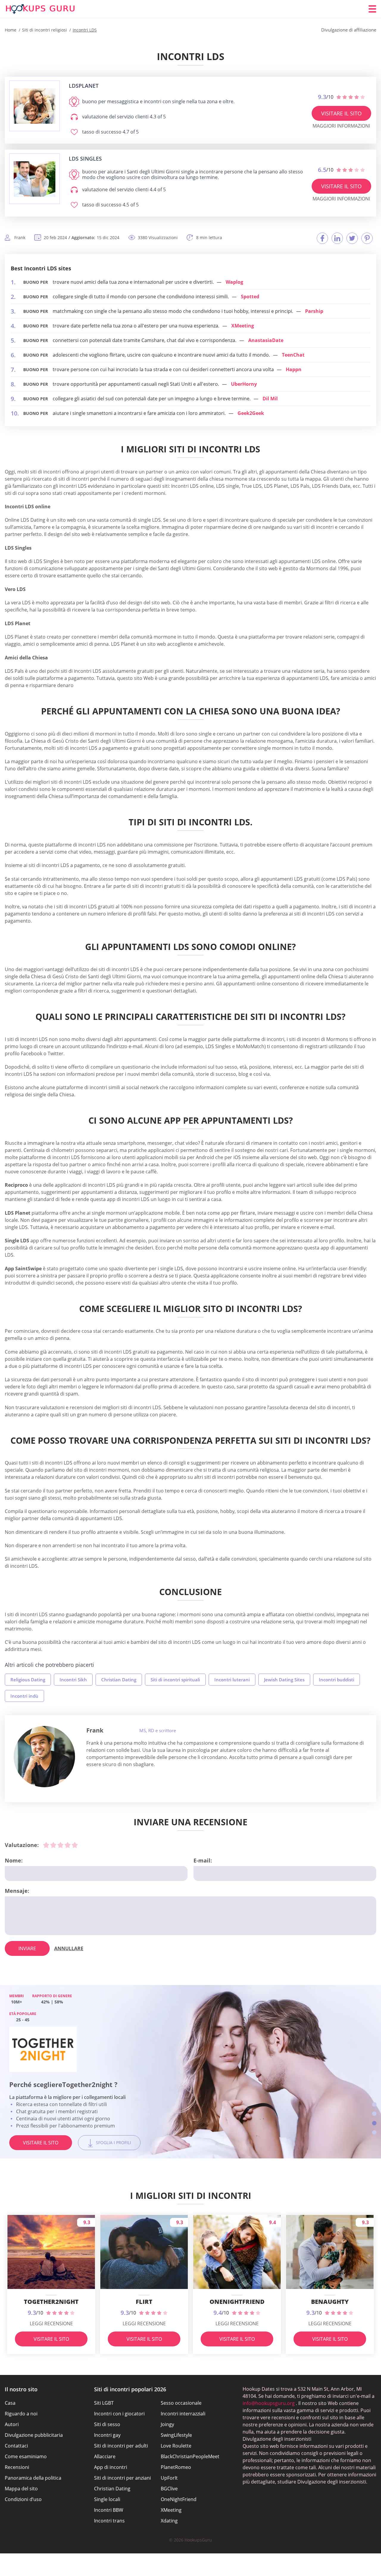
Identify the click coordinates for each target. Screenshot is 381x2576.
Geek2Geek (251, 413)
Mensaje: (17, 1891)
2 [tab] (374, 2114)
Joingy (167, 2424)
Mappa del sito (21, 2489)
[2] (53, 1845)
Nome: (14, 1860)
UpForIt (169, 2478)
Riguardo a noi (21, 2414)
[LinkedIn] (337, 238)
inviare (27, 1948)
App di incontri (111, 2467)
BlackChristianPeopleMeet (190, 2456)
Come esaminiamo (26, 2456)
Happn (294, 369)
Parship (314, 311)
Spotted (250, 297)
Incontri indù (24, 1696)
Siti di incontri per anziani (122, 2478)
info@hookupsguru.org (269, 2403)
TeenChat (293, 355)
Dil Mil (270, 399)
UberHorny (244, 384)
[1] (46, 1845)
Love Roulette (176, 2446)
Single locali (107, 2499)
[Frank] (44, 1757)
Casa (10, 2403)
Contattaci (16, 2446)
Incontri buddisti (337, 1680)
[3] (60, 1845)
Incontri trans (109, 2521)
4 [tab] (374, 2132)
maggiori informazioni (341, 126)
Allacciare (105, 2456)
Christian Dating (119, 1680)
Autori (12, 2424)
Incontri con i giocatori (119, 2414)
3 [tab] (374, 2123)
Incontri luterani (232, 1680)
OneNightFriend (179, 2499)
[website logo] (35, 106)
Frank (95, 1730)
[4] (68, 1845)
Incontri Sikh (73, 1680)
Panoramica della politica (33, 2478)
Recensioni (17, 2467)
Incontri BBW (109, 2510)
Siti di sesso (107, 2424)
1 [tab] (374, 2104)
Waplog (234, 282)
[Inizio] (40, 9)
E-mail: (203, 1860)
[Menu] (372, 9)
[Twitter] (352, 238)
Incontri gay (107, 2435)
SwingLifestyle (176, 2435)
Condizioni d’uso (23, 2499)
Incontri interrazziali (183, 2414)
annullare (69, 1948)
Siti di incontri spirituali (175, 1680)
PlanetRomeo (176, 2467)
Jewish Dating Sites (284, 1680)
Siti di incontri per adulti (121, 2446)
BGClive (169, 2489)
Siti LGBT (104, 2403)
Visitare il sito (341, 113)
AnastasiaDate (266, 340)
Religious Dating (28, 1680)
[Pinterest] (367, 238)
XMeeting (243, 326)
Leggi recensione (51, 2323)
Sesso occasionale (181, 2403)
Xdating (169, 2521)
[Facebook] (322, 238)
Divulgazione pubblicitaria (34, 2435)
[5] (75, 1845)
